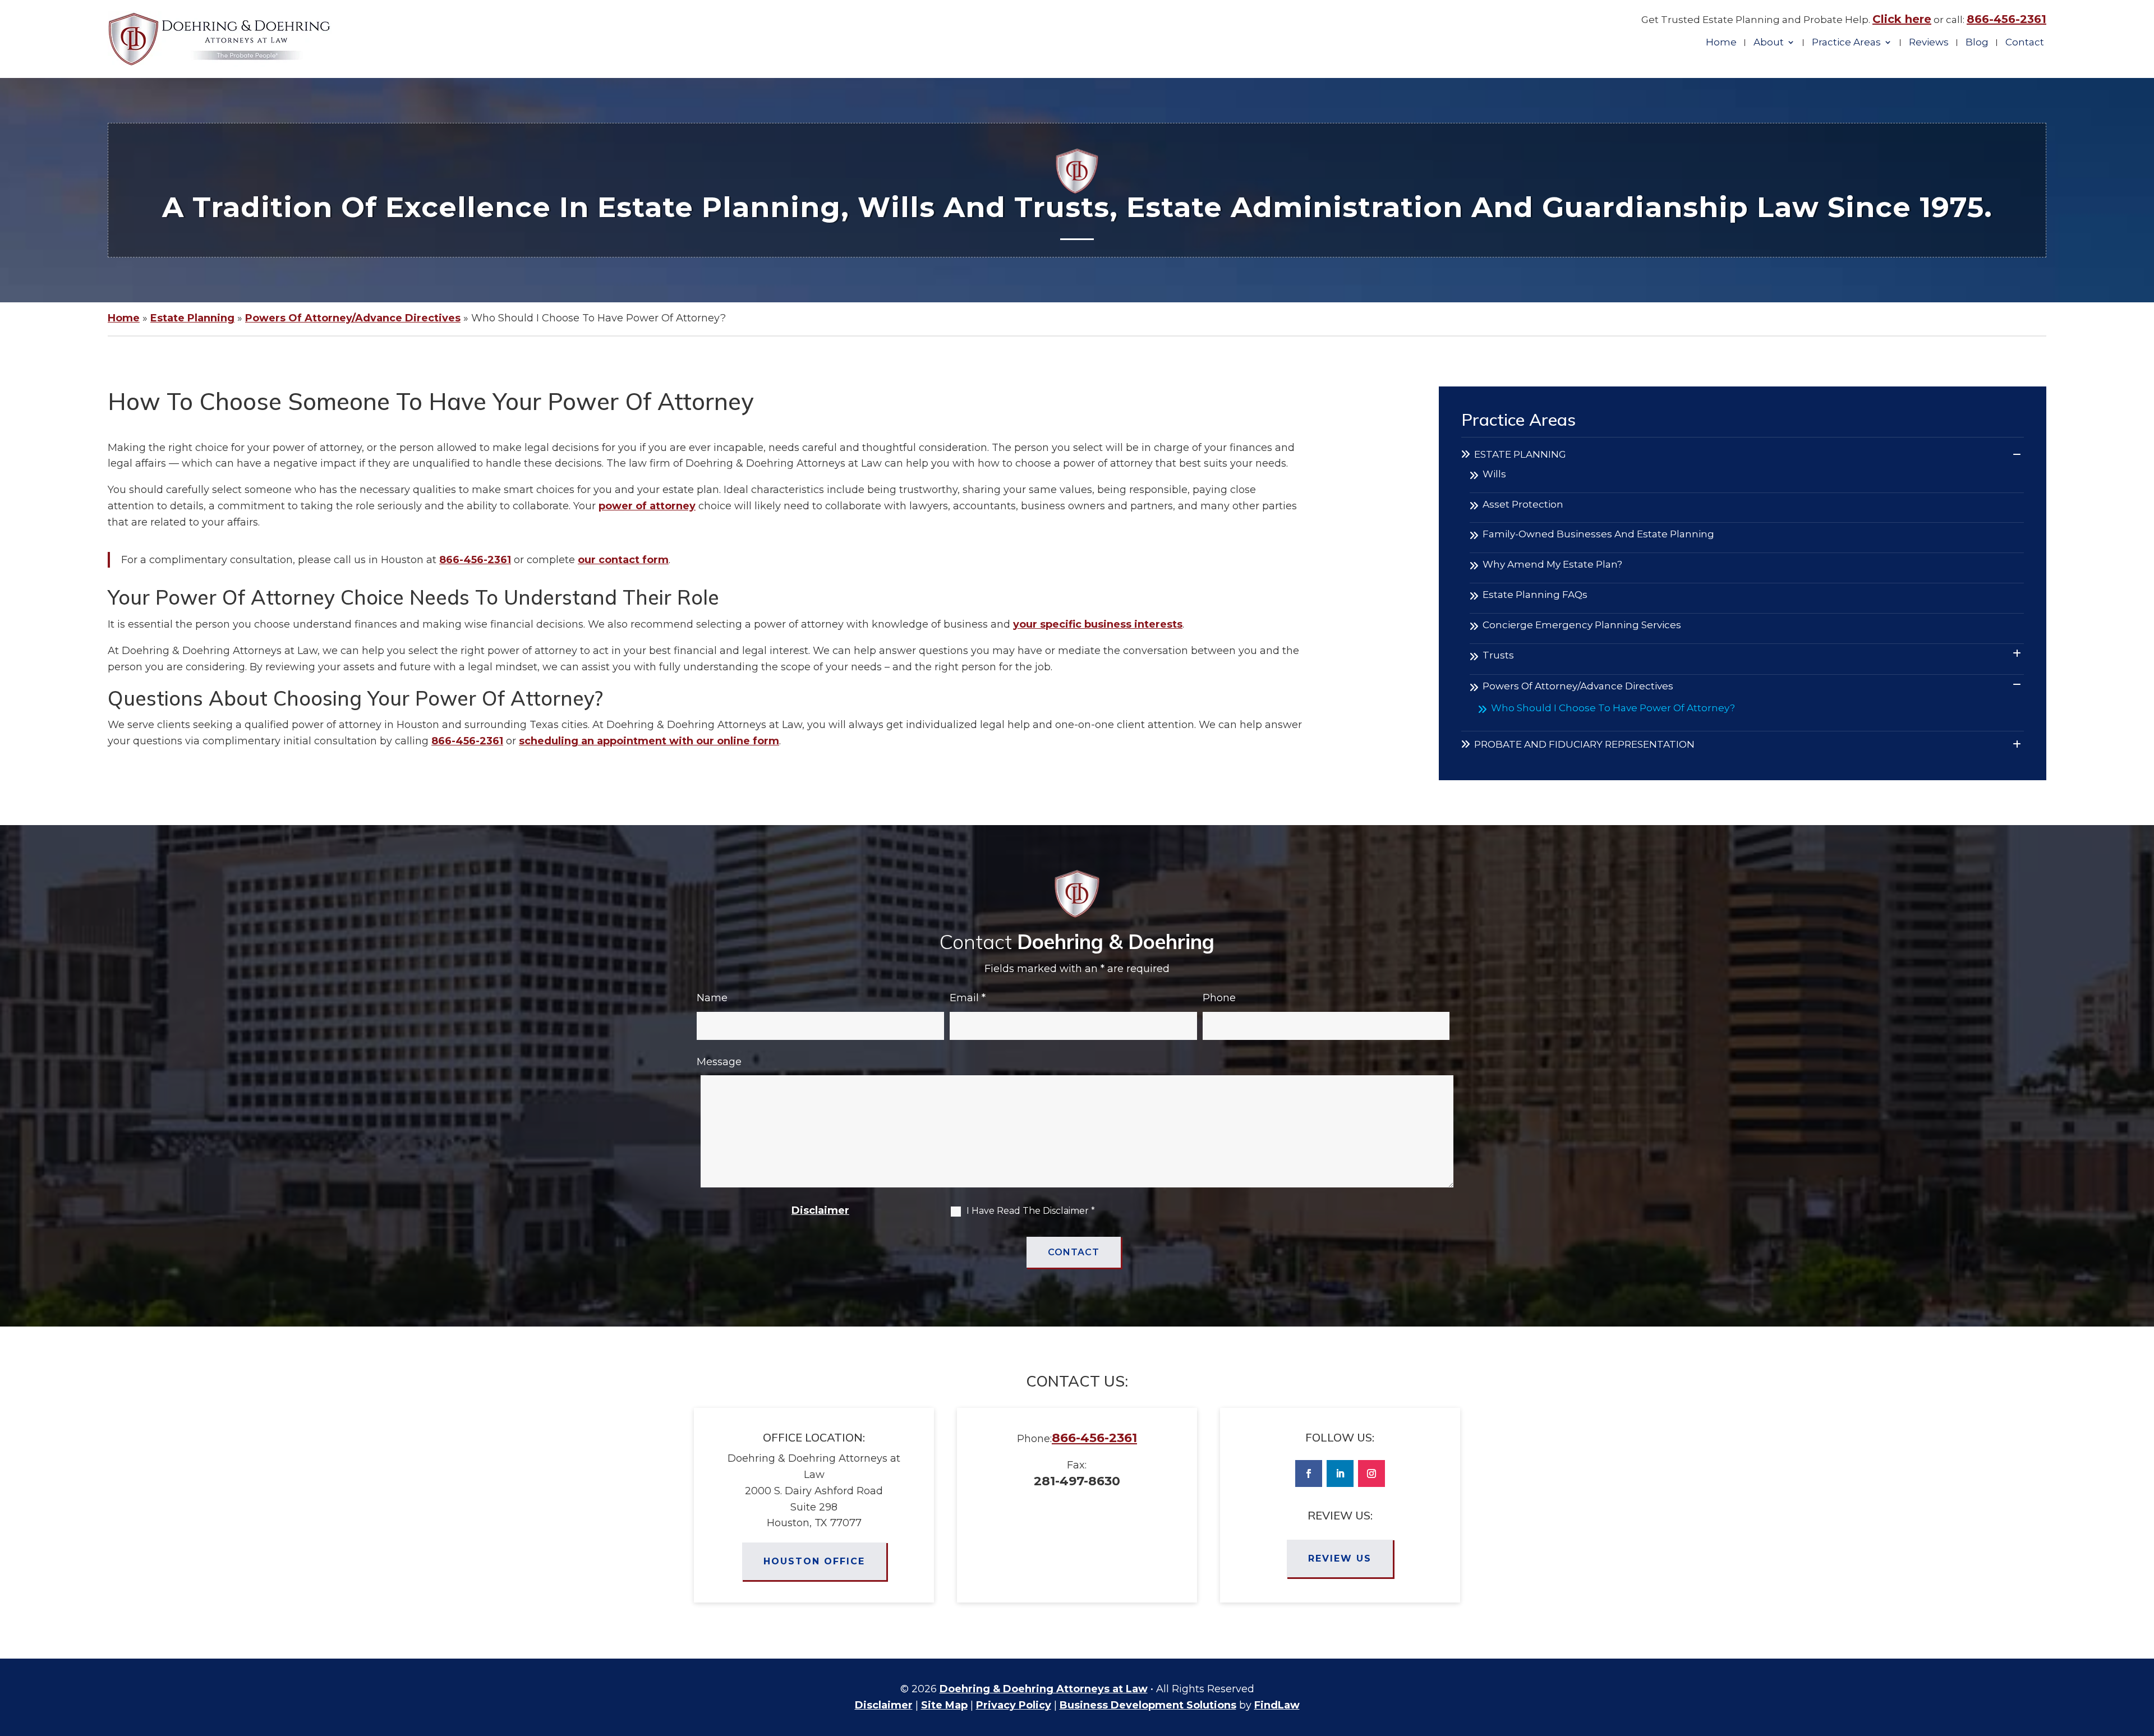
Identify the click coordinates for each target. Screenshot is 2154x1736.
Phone (1219, 998)
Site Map (944, 1705)
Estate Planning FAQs (1535, 595)
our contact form (623, 560)
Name (712, 998)
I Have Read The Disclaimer (1031, 1211)
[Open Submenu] (2017, 455)
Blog (1977, 43)
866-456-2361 (2006, 19)
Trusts (1498, 655)
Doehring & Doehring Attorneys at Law (1044, 1689)
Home (1721, 43)
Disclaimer (820, 1210)
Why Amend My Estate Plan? (1552, 564)
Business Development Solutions (1148, 1705)
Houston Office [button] (814, 1561)
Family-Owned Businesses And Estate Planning (1598, 534)
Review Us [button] (1340, 1558)
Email (968, 998)
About (1769, 43)
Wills (1494, 474)
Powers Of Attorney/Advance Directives (1578, 686)
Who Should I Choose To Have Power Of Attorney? (1613, 708)
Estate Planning (1520, 454)
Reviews (1929, 43)
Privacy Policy (1014, 1705)
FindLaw (1277, 1705)
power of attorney (647, 506)
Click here (1902, 19)
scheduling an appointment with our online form (649, 741)
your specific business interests (1098, 624)
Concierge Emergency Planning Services (1582, 625)
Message (719, 1062)
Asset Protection (1523, 504)
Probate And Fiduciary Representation (1584, 744)
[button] (2143, 1655)
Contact (2025, 43)
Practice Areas (1846, 43)
